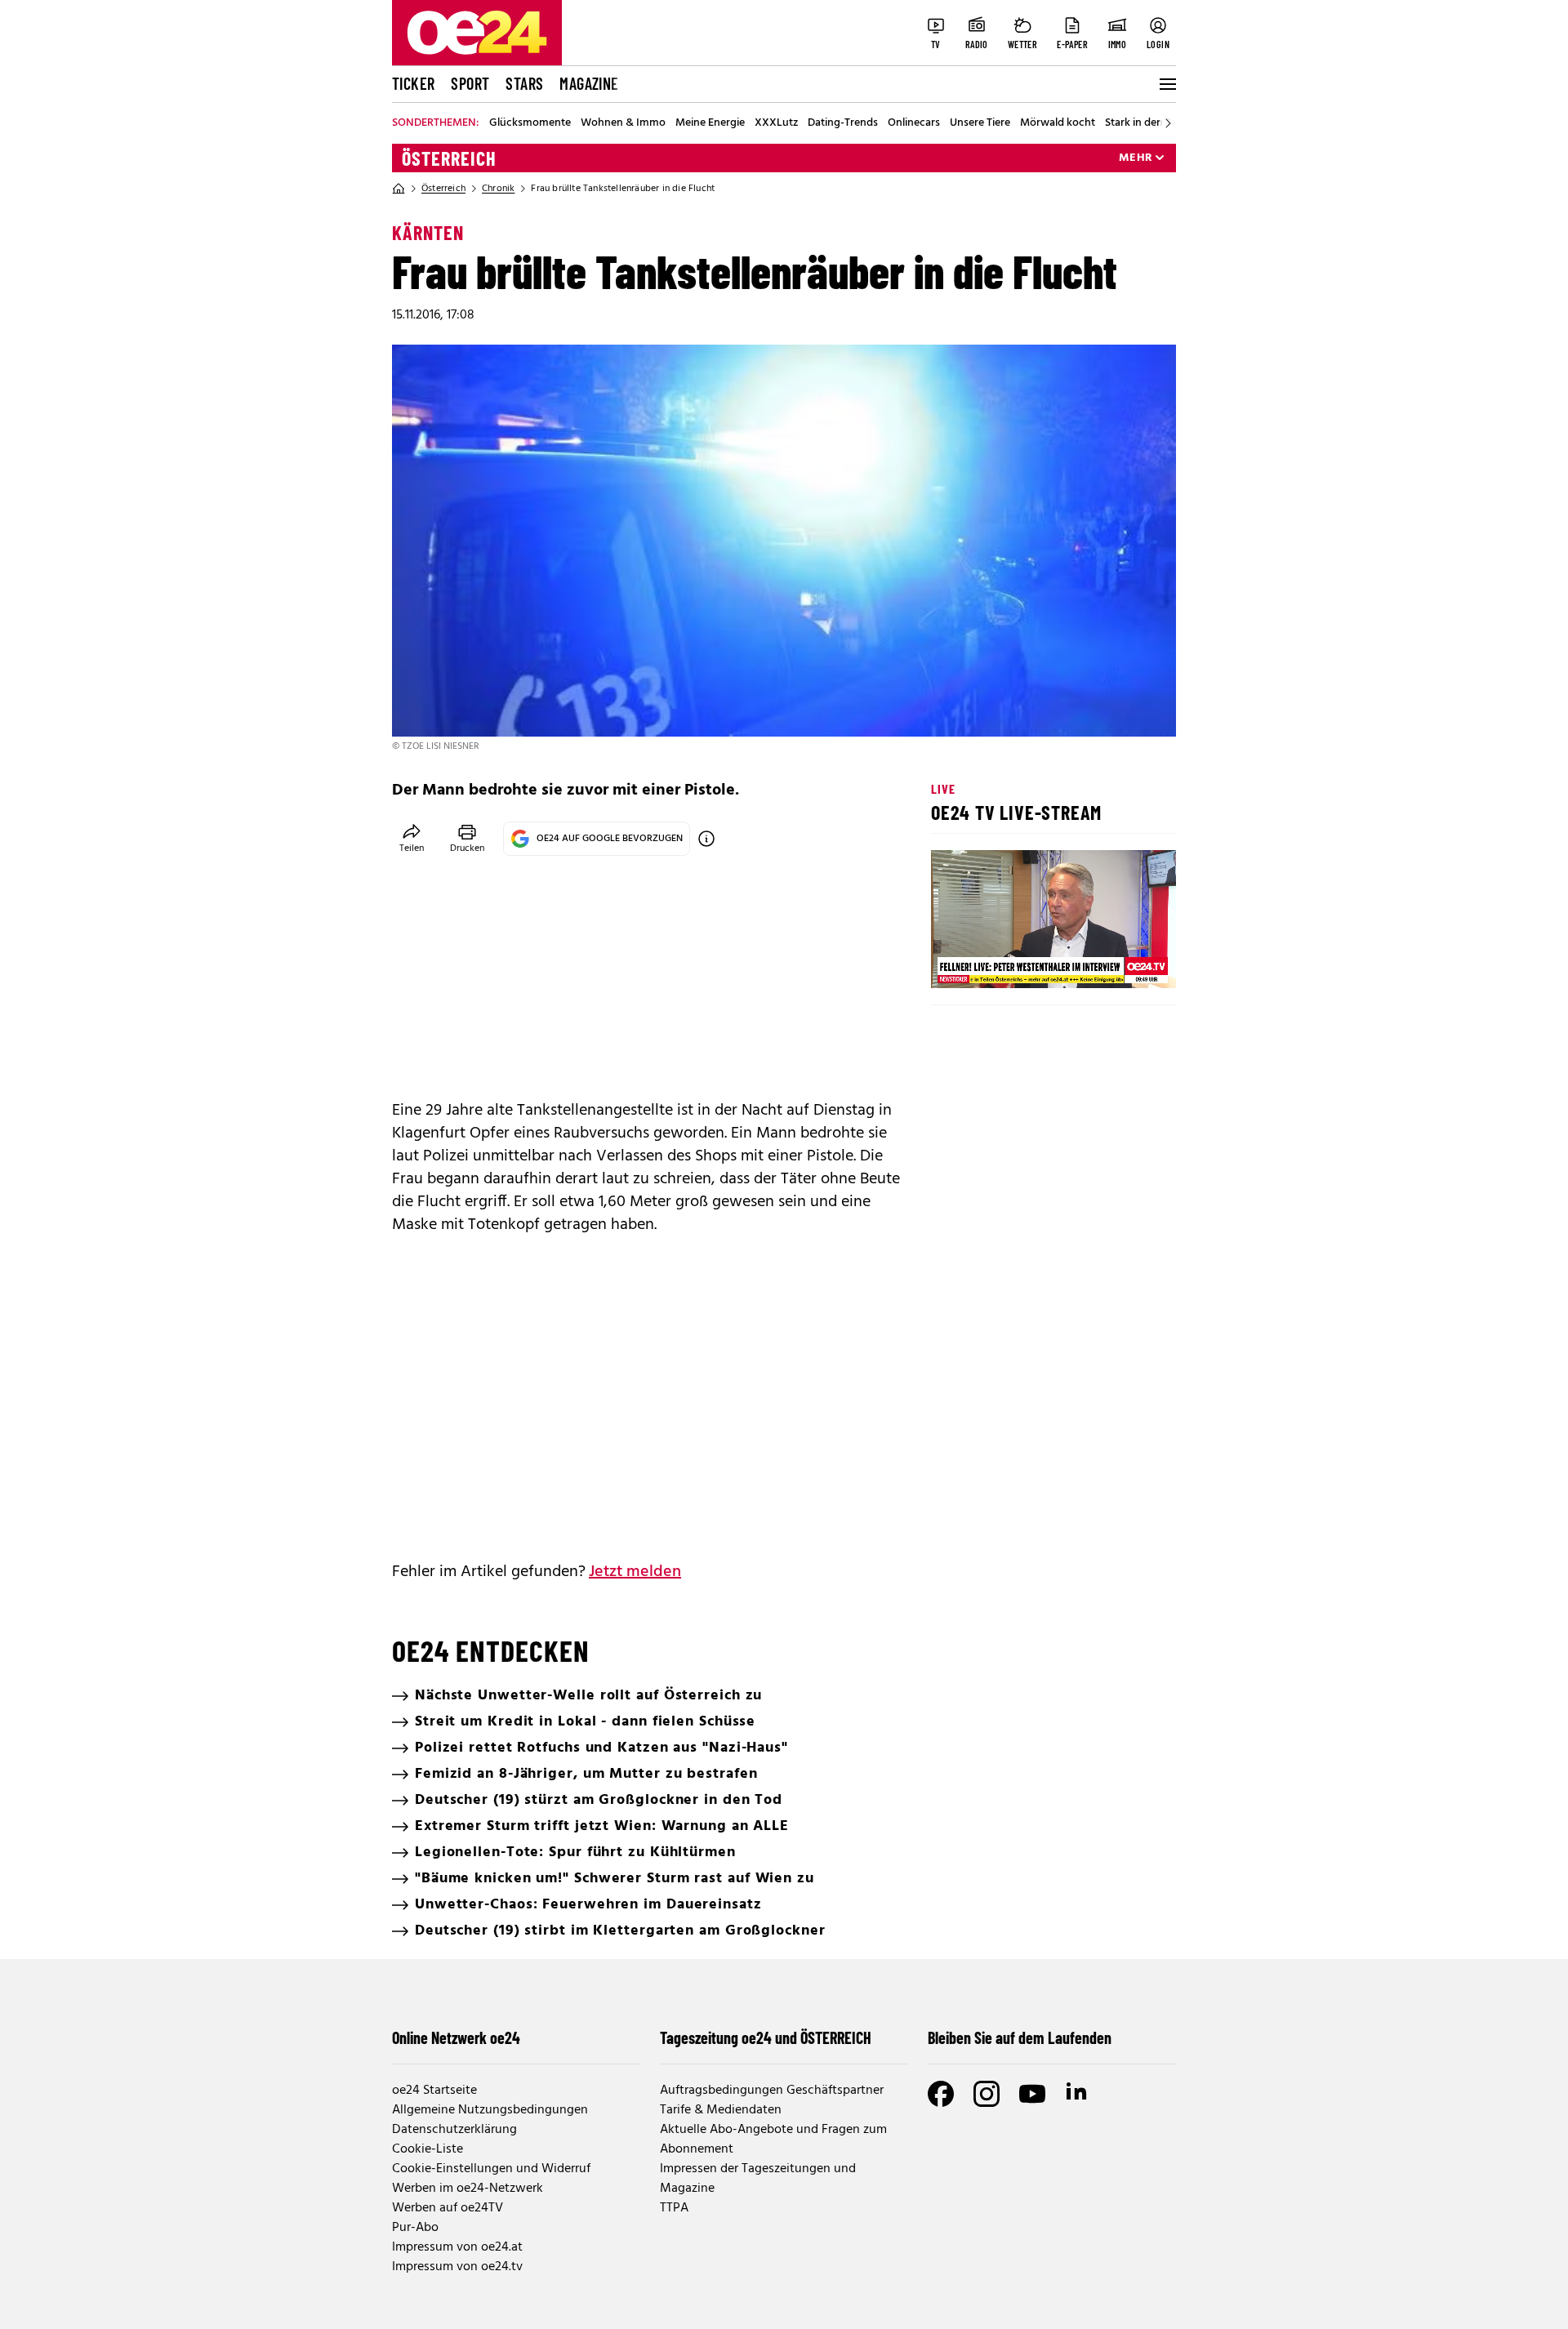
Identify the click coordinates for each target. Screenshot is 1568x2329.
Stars (524, 83)
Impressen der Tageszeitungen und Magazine (758, 2179)
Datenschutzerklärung (454, 2130)
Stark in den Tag (1144, 123)
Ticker (413, 83)
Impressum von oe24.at (457, 2247)
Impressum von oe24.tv (457, 2267)
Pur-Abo (415, 2228)
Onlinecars (914, 123)
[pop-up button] (1124, 962)
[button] (957, 962)
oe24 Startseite (434, 2091)
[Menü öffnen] (1166, 84)
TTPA (674, 2208)
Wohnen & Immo (623, 123)
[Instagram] (987, 2094)
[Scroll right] (1168, 123)
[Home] (399, 189)
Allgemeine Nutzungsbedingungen (490, 2110)
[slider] (1011, 962)
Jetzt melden (635, 1572)
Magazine (589, 83)
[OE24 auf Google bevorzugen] (706, 839)
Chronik (498, 189)
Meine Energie (710, 123)
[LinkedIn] (1078, 2094)
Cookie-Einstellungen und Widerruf (491, 2169)
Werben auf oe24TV (448, 2208)
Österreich (449, 158)
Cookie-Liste (428, 2149)
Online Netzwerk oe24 (456, 2037)
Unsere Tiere (980, 123)
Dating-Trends (843, 123)
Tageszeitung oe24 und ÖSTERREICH (766, 2037)
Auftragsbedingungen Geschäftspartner (772, 2091)
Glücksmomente (530, 123)
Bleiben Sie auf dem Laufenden (1020, 2037)
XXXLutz (776, 123)
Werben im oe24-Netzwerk (468, 2189)
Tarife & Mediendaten (721, 2110)
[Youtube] (1032, 2094)
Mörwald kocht (1058, 123)
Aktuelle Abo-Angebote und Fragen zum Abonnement (773, 2140)
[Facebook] (941, 2094)
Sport (470, 83)
